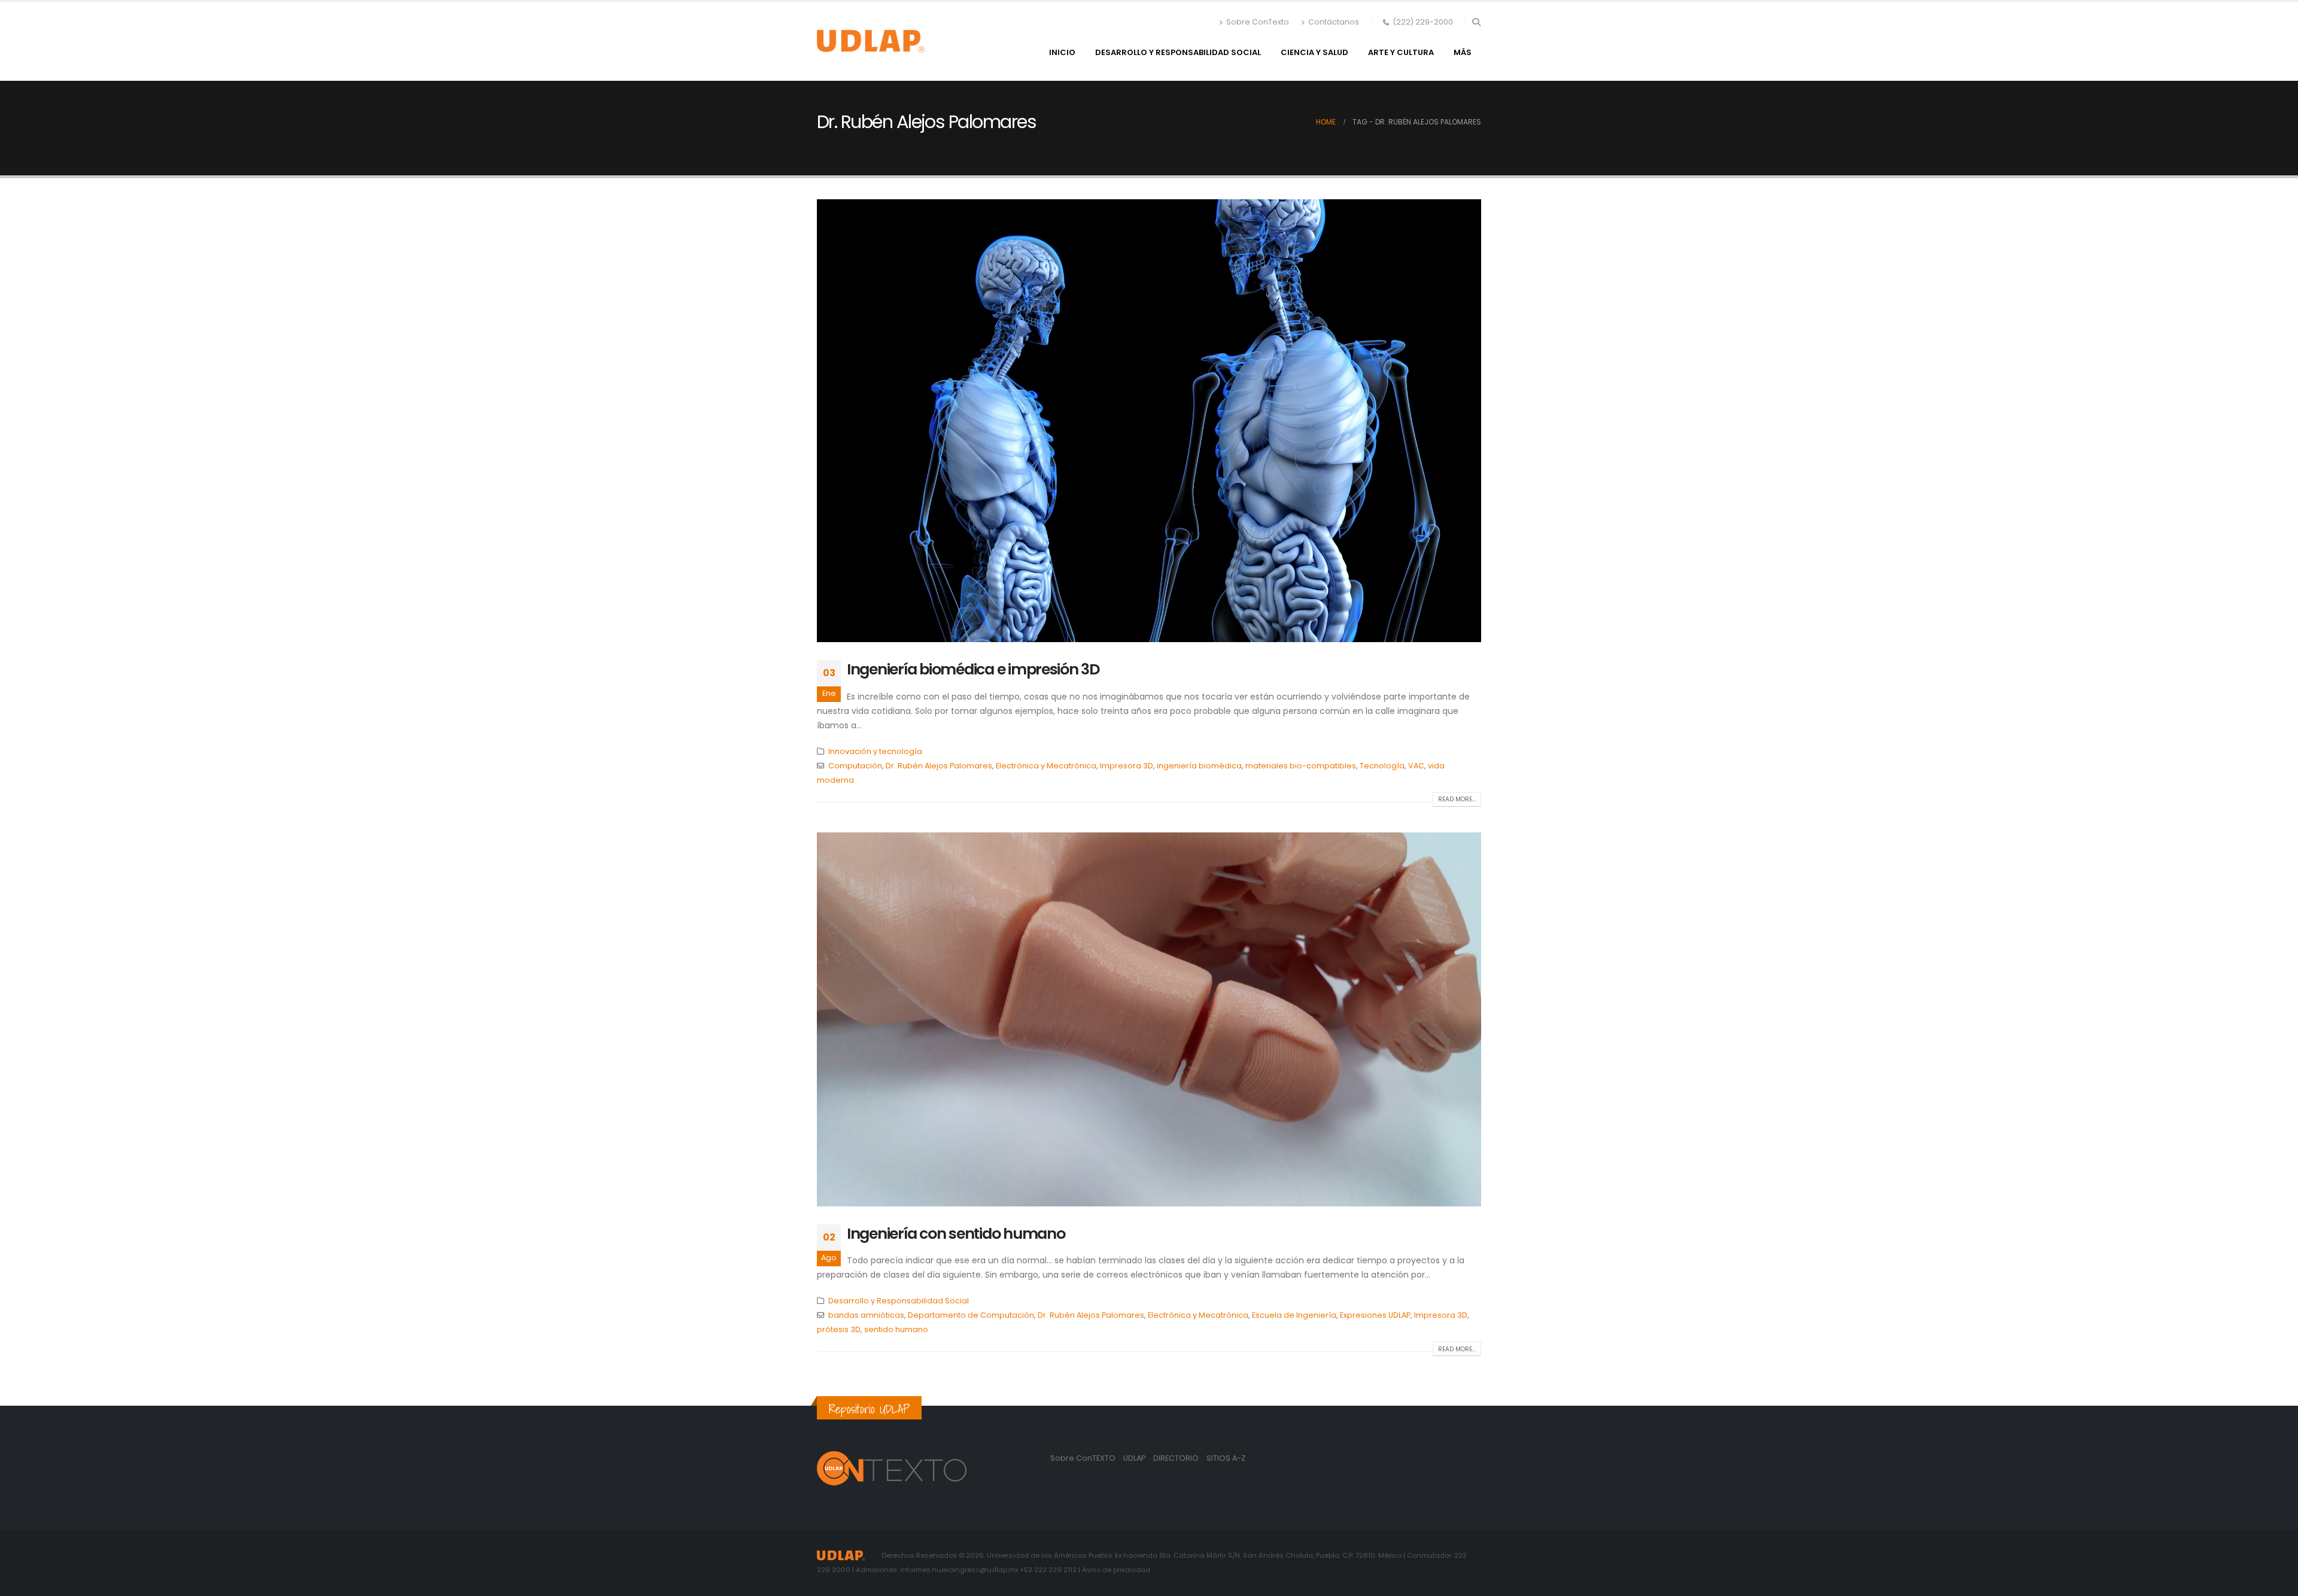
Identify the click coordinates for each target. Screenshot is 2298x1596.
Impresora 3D (1127, 766)
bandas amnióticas (866, 1315)
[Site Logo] (871, 41)
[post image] (1149, 421)
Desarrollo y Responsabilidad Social (1178, 52)
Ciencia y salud (1314, 52)
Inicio (1062, 52)
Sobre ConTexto (1258, 22)
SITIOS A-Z (1226, 1458)
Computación (855, 766)
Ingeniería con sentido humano (956, 1234)
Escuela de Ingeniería (1294, 1315)
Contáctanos (1334, 22)
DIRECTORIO (1177, 1458)
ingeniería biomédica (1199, 766)
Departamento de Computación (971, 1315)
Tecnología (1382, 766)
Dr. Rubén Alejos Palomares (939, 766)
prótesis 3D (839, 1329)
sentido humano (896, 1329)
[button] (1476, 22)
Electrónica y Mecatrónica (1046, 766)
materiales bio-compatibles (1301, 766)
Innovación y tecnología (875, 751)
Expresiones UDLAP (1375, 1315)
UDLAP (1135, 1458)
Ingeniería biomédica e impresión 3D (973, 669)
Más (1463, 52)
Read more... (1457, 799)
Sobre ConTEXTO (1083, 1458)
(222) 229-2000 (1423, 22)
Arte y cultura (1401, 52)
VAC (1416, 766)
